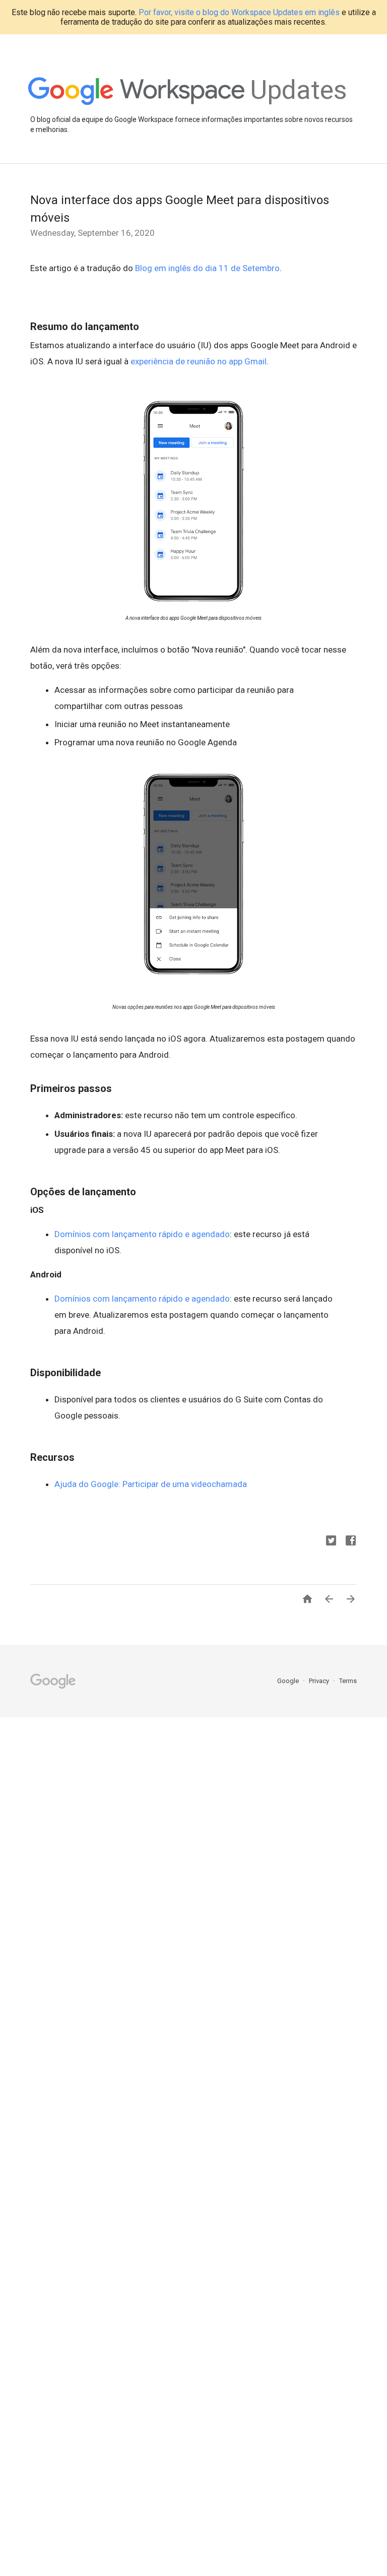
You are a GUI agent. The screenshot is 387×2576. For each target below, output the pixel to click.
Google (289, 1681)
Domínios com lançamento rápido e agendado (142, 1234)
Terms (348, 1681)
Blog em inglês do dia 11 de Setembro (207, 268)
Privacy (320, 1681)
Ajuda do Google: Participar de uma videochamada (151, 1484)
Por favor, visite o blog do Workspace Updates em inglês (239, 12)
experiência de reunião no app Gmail (199, 361)
